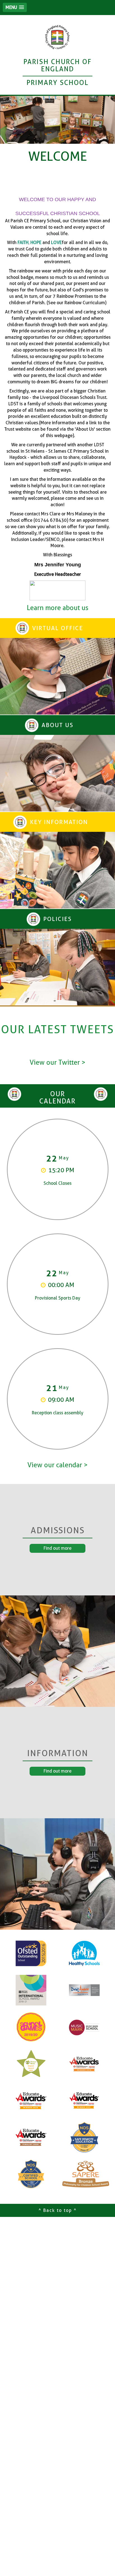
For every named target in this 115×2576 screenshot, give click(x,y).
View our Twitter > (57, 1062)
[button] (15, 7)
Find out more (57, 1548)
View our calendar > (57, 1465)
